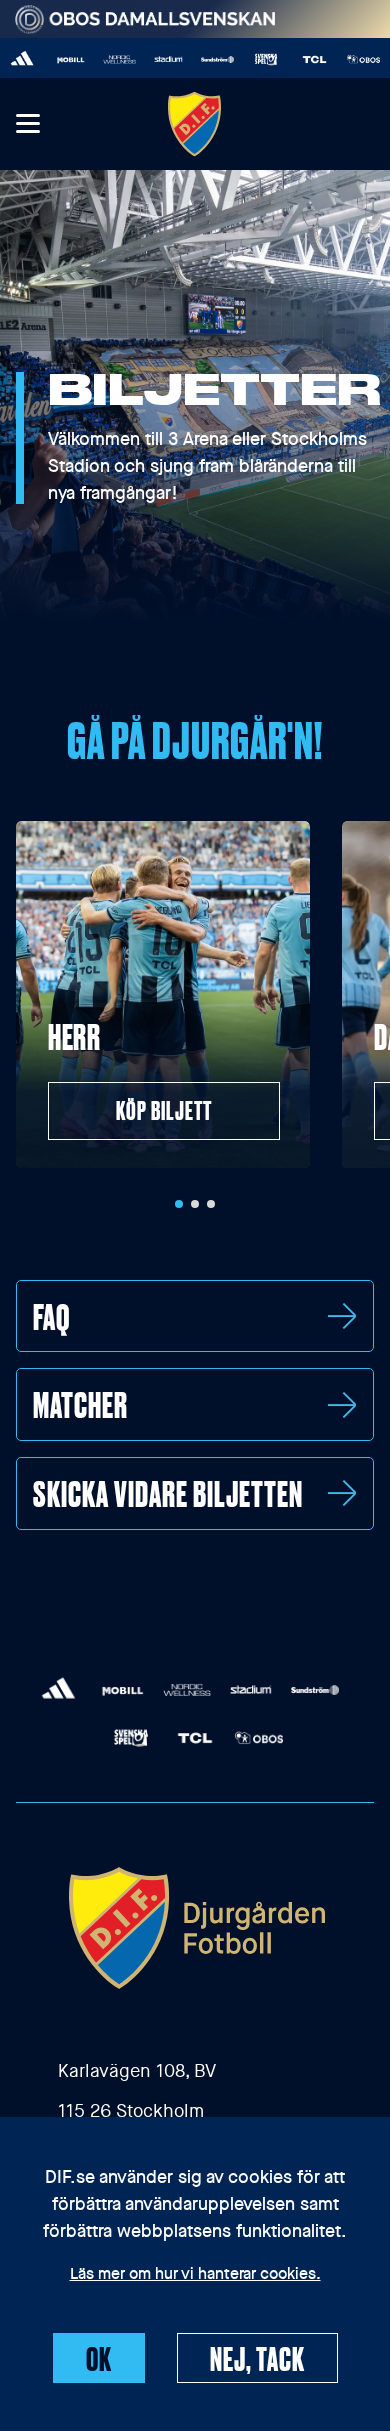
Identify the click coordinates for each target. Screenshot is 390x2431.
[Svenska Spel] (253, 59)
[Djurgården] (195, 123)
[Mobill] (58, 59)
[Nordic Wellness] (107, 59)
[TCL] (302, 59)
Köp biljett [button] (164, 1109)
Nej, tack (257, 2358)
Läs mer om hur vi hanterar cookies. (195, 2275)
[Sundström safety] (205, 59)
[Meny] (27, 124)
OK (99, 2358)
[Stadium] (156, 59)
